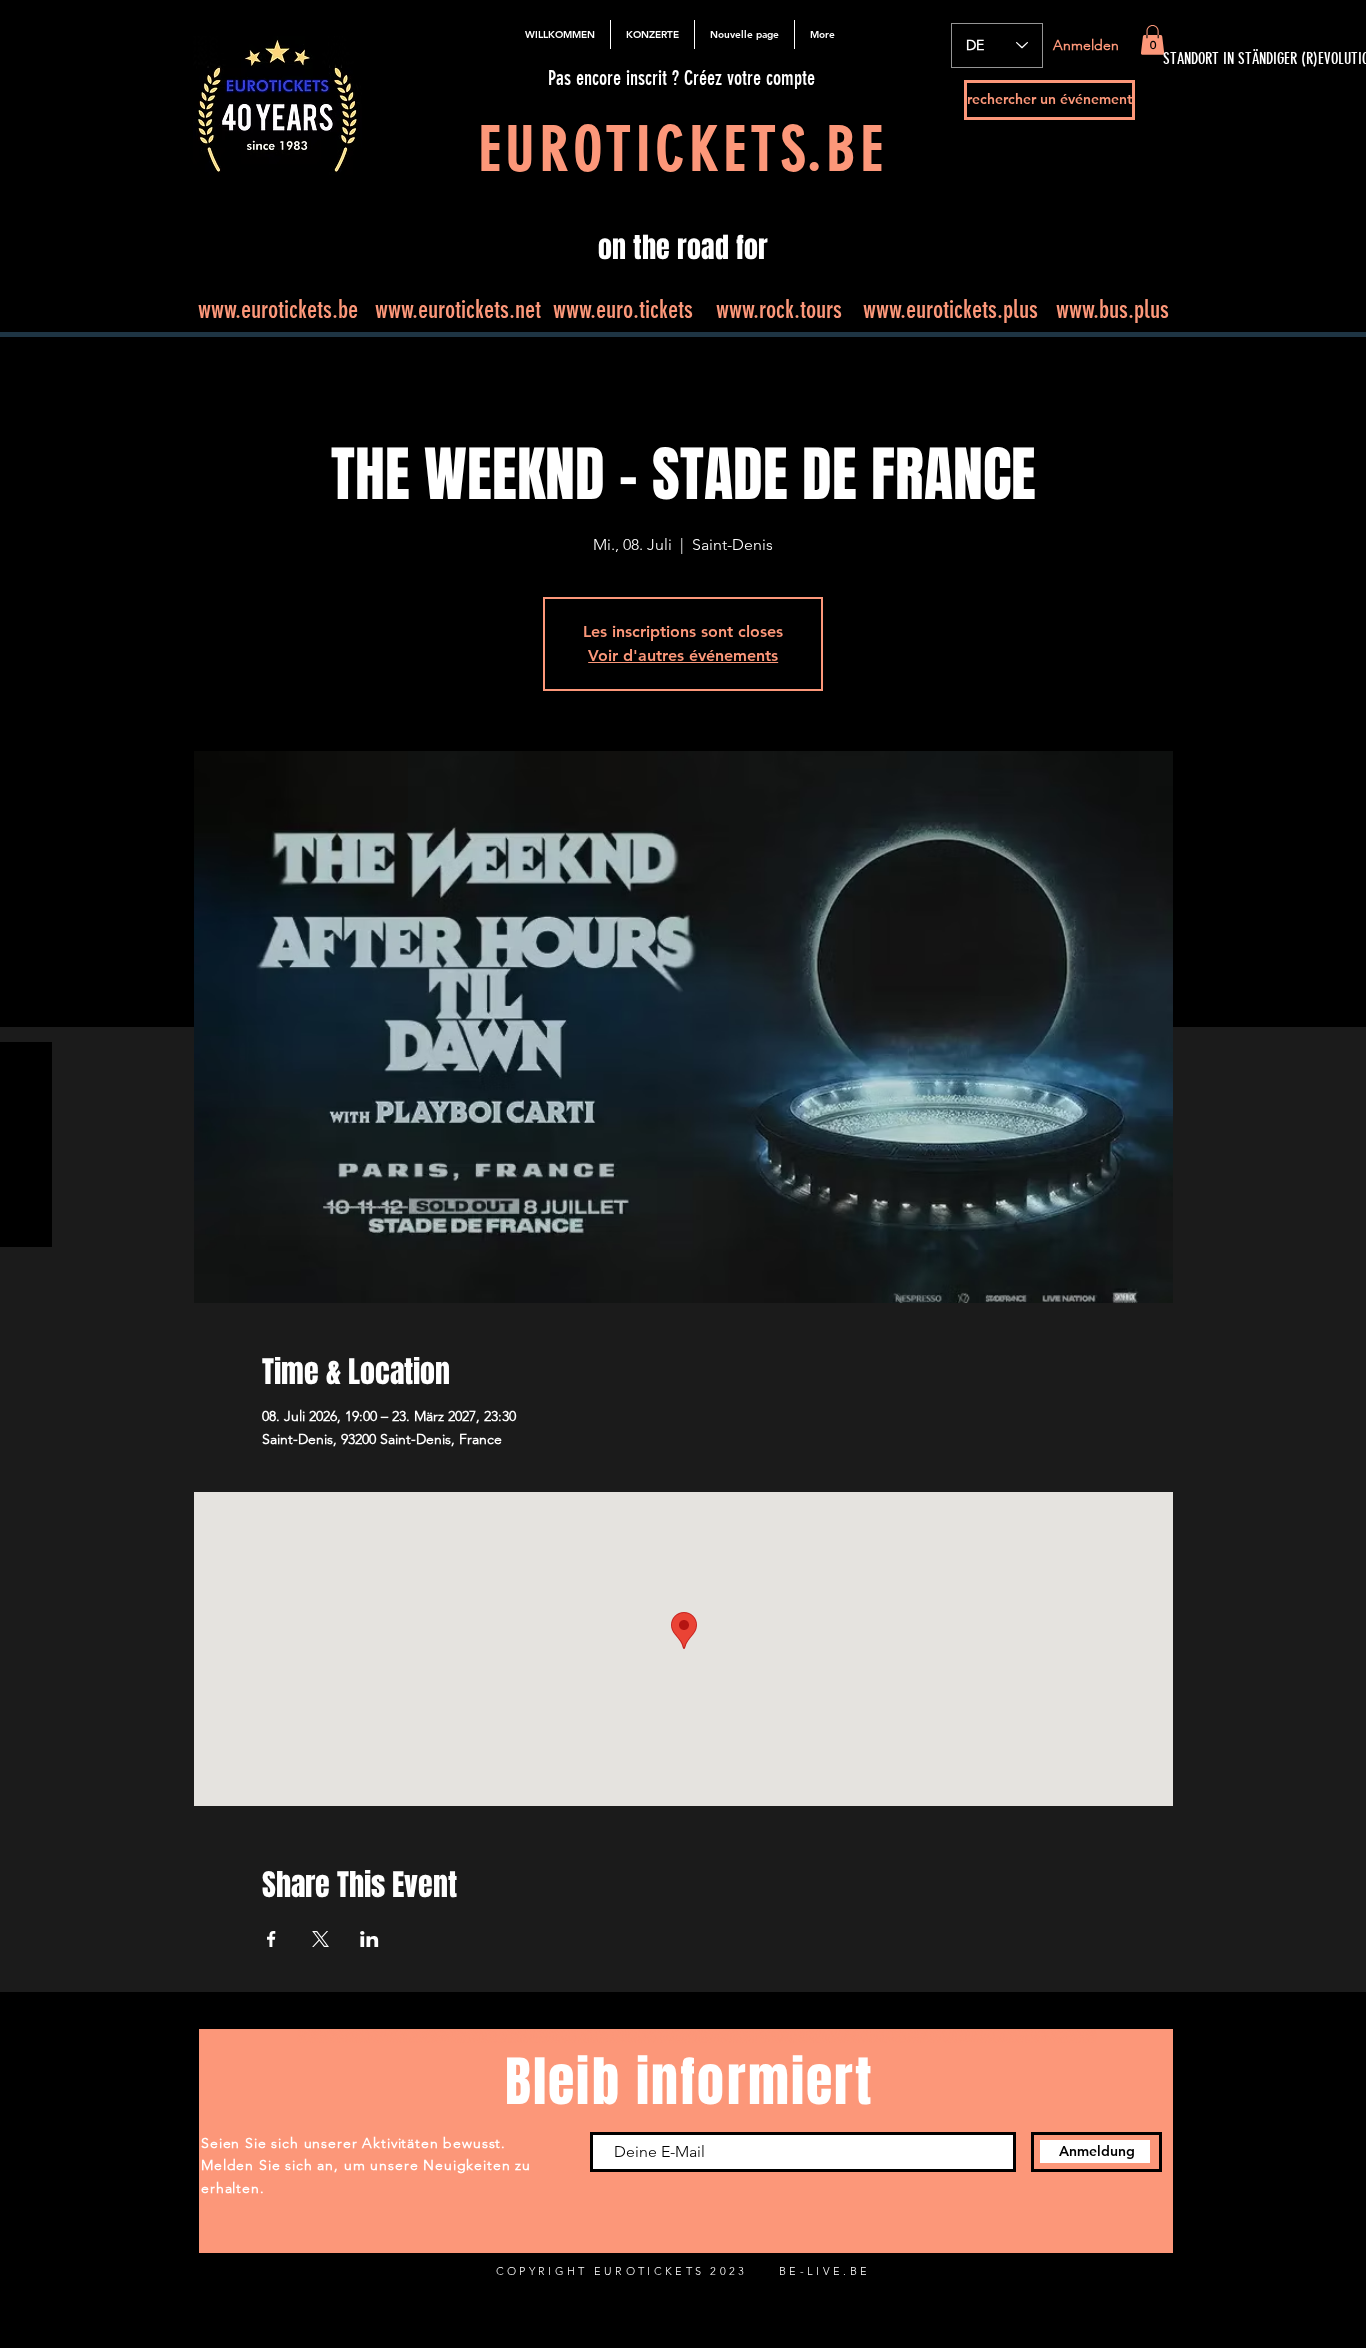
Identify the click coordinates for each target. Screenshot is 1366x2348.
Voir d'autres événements (683, 655)
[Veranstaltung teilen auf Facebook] (271, 1939)
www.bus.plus (1112, 309)
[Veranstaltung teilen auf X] (320, 1939)
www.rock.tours (779, 309)
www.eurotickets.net (458, 309)
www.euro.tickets (623, 309)
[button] (1152, 40)
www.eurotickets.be (278, 309)
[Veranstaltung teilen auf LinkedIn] (369, 1939)
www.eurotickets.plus (950, 309)
